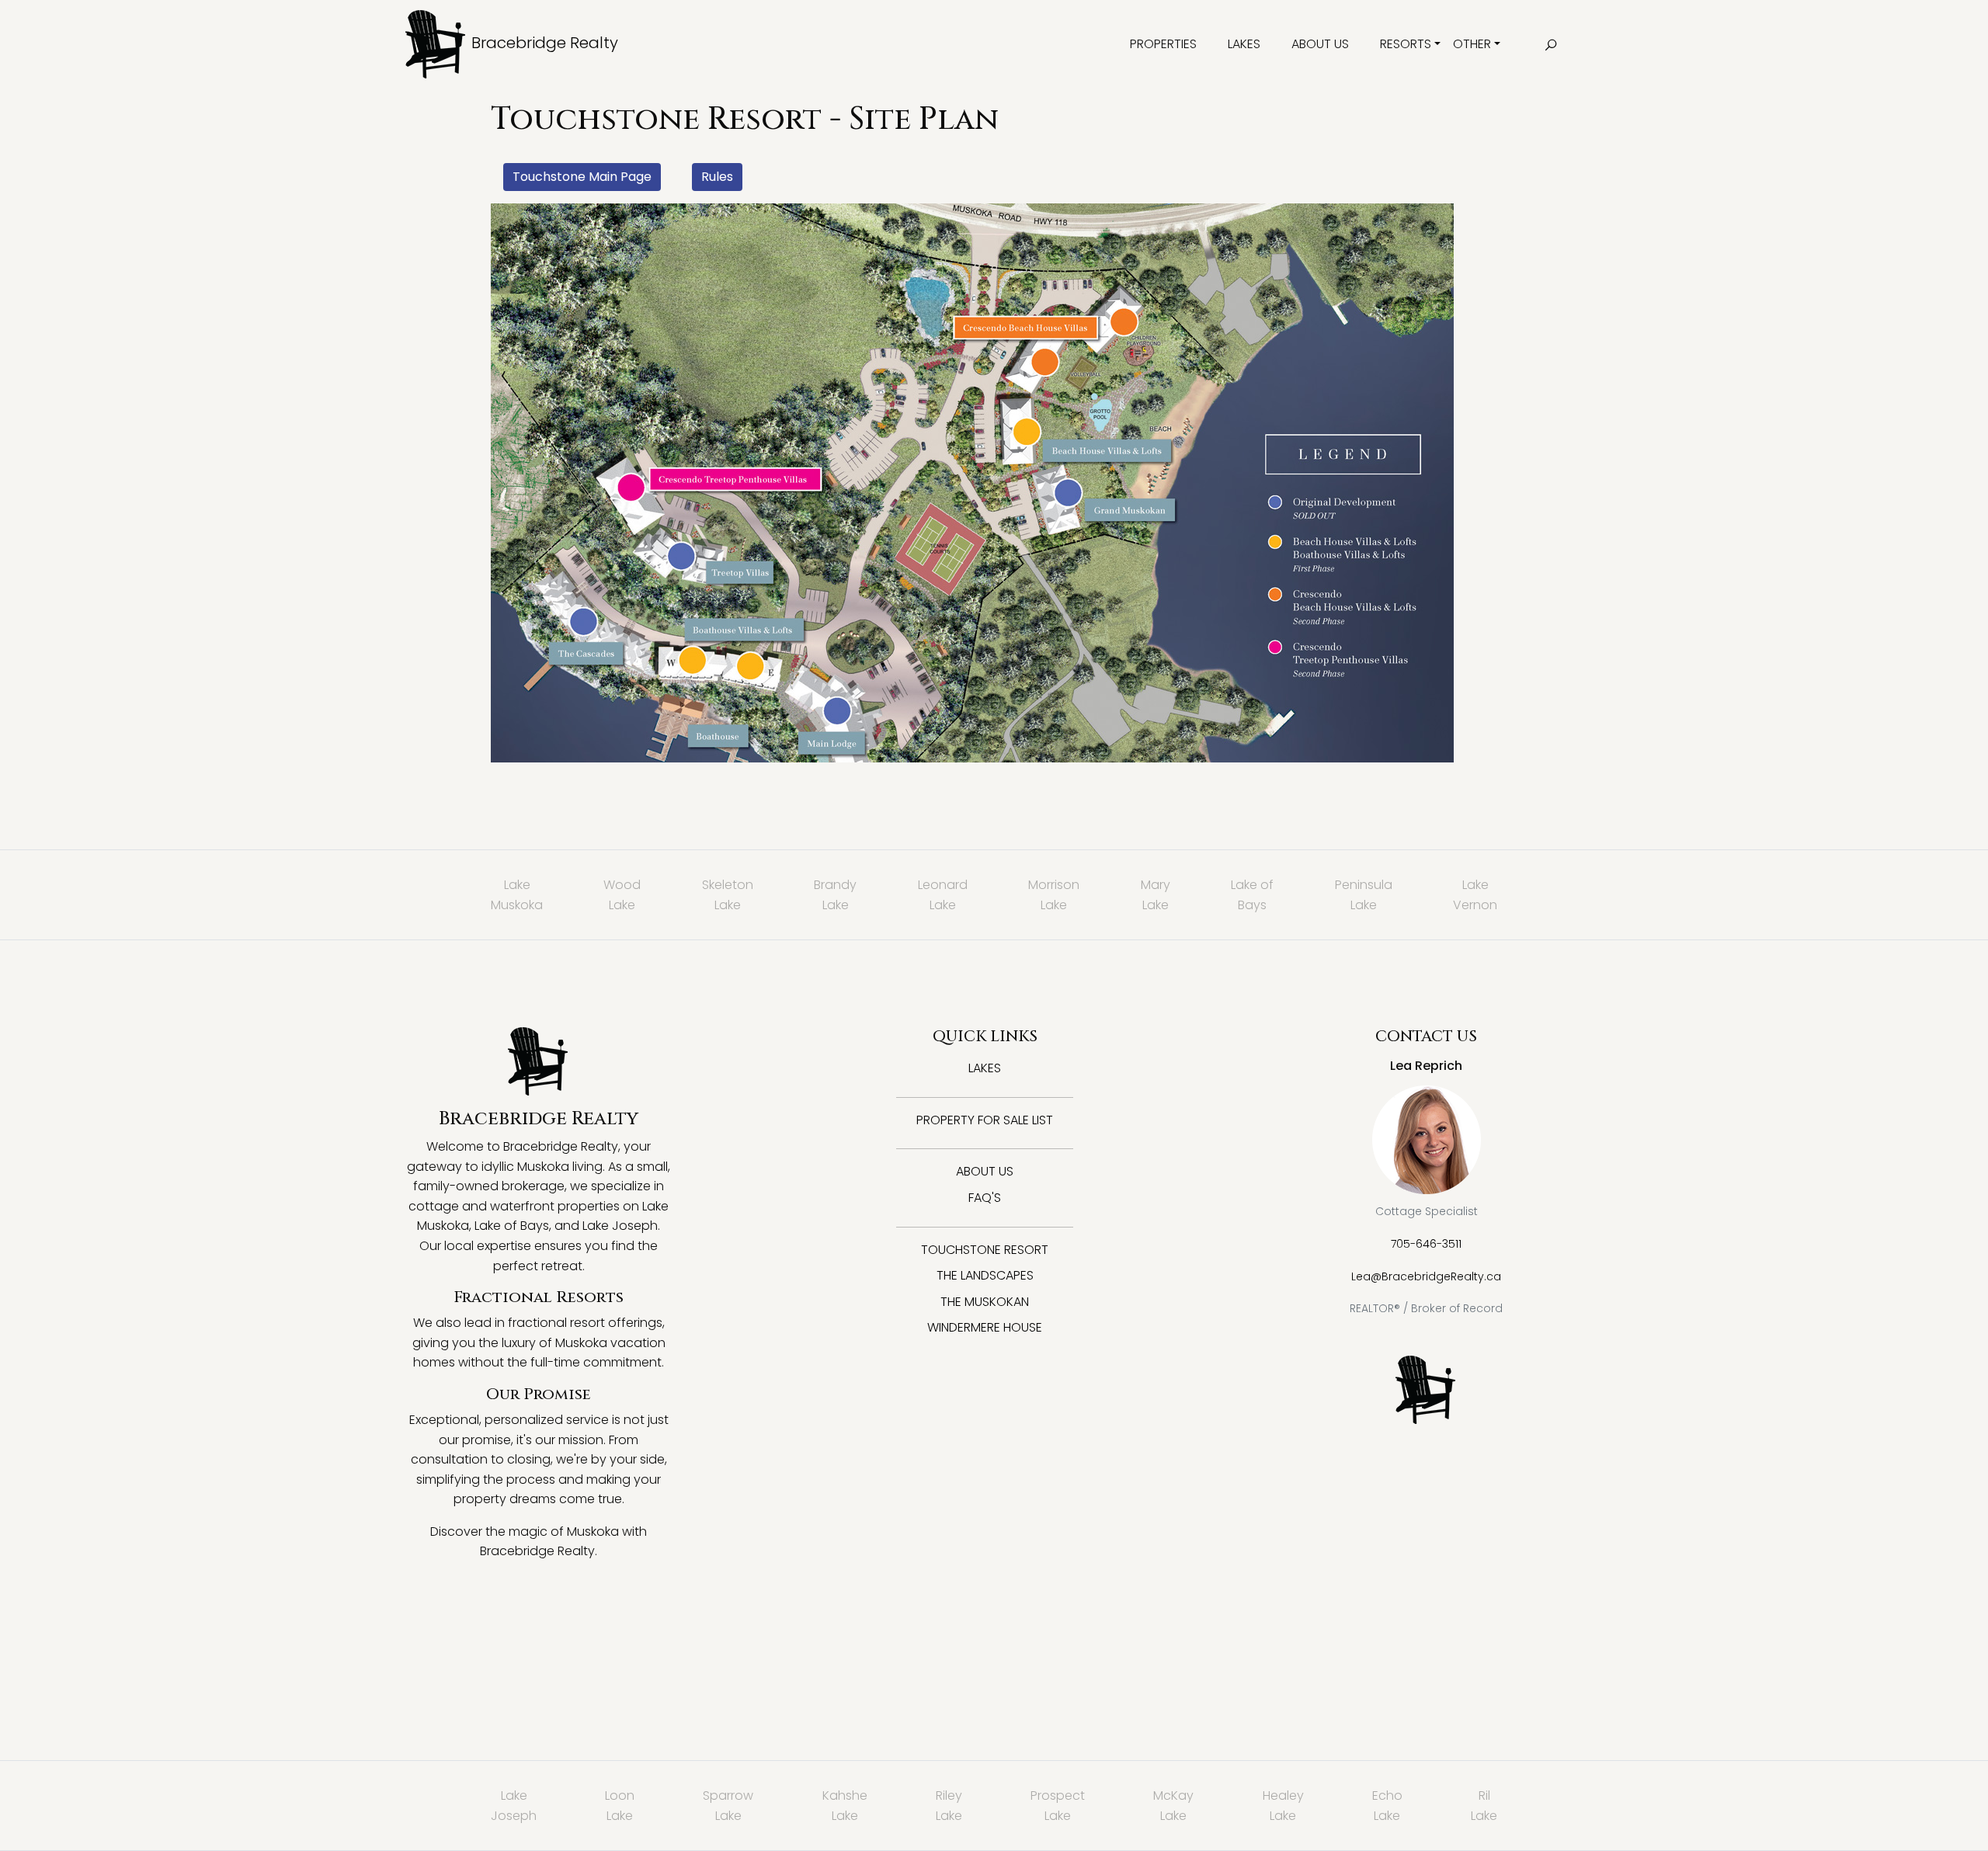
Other (1472, 44)
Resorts (1406, 44)
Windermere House (985, 1327)
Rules (717, 177)
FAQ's (985, 1198)
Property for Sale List (985, 1120)
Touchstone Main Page (582, 177)
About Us (1320, 44)
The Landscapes (985, 1275)
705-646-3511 (1426, 1244)
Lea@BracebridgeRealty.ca (1426, 1276)
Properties (1163, 44)
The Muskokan (985, 1302)
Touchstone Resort (985, 1250)
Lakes (1244, 44)
